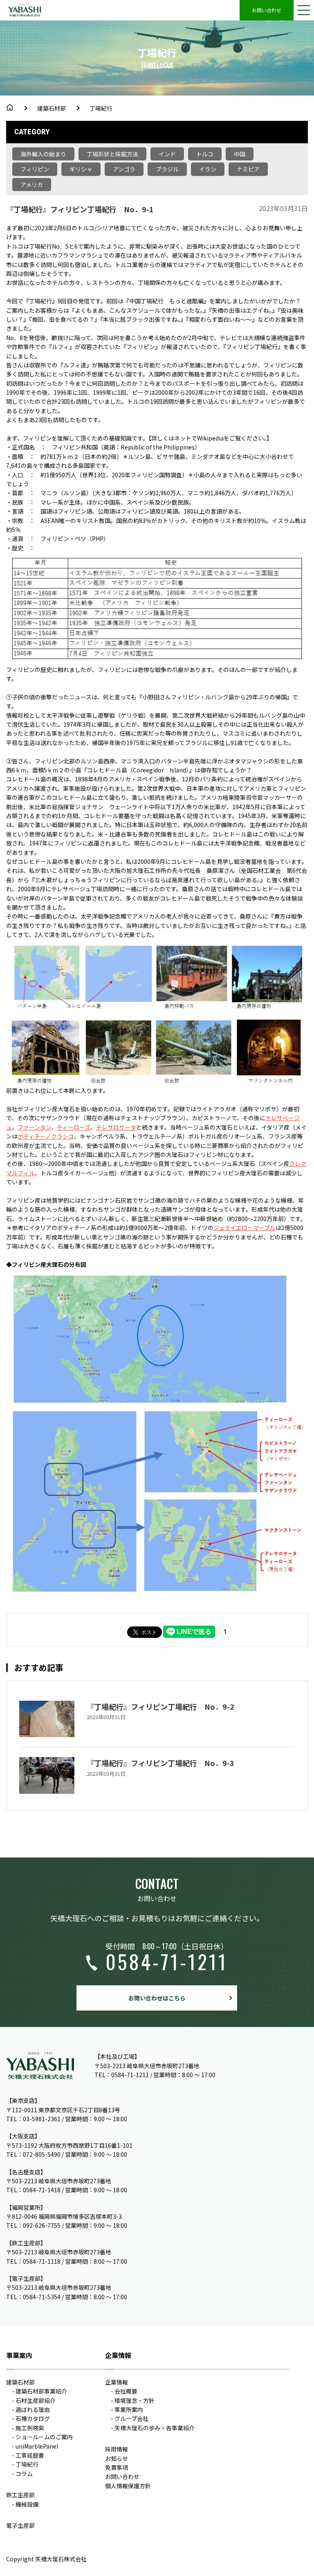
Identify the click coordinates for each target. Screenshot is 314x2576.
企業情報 (117, 2382)
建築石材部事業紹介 (41, 2391)
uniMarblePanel (37, 2446)
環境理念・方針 (135, 2400)
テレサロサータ (116, 1127)
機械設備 (27, 2504)
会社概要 (126, 2391)
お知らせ (117, 2458)
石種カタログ (33, 2418)
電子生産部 (20, 2525)
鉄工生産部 (20, 2495)
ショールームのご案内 (44, 2437)
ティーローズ (74, 1127)
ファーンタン (34, 1127)
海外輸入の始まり (43, 154)
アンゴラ (124, 169)
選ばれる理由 (33, 2409)
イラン (208, 169)
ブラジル (167, 169)
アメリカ (32, 185)
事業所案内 (129, 2409)
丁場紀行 (101, 108)
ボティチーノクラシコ (46, 1136)
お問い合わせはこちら (157, 1998)
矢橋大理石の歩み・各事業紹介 (155, 2428)
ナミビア (248, 169)
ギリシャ (81, 169)
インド (167, 154)
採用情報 (117, 2449)
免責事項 (117, 2467)
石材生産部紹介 (36, 2400)
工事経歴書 (30, 2455)
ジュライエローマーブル (244, 1228)
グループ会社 (131, 2418)
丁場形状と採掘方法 (112, 154)
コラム (24, 2474)
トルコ (205, 154)
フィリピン (35, 169)
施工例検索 (30, 2428)
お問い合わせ (267, 10)
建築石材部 (52, 108)
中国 (240, 154)
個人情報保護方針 (128, 2486)
